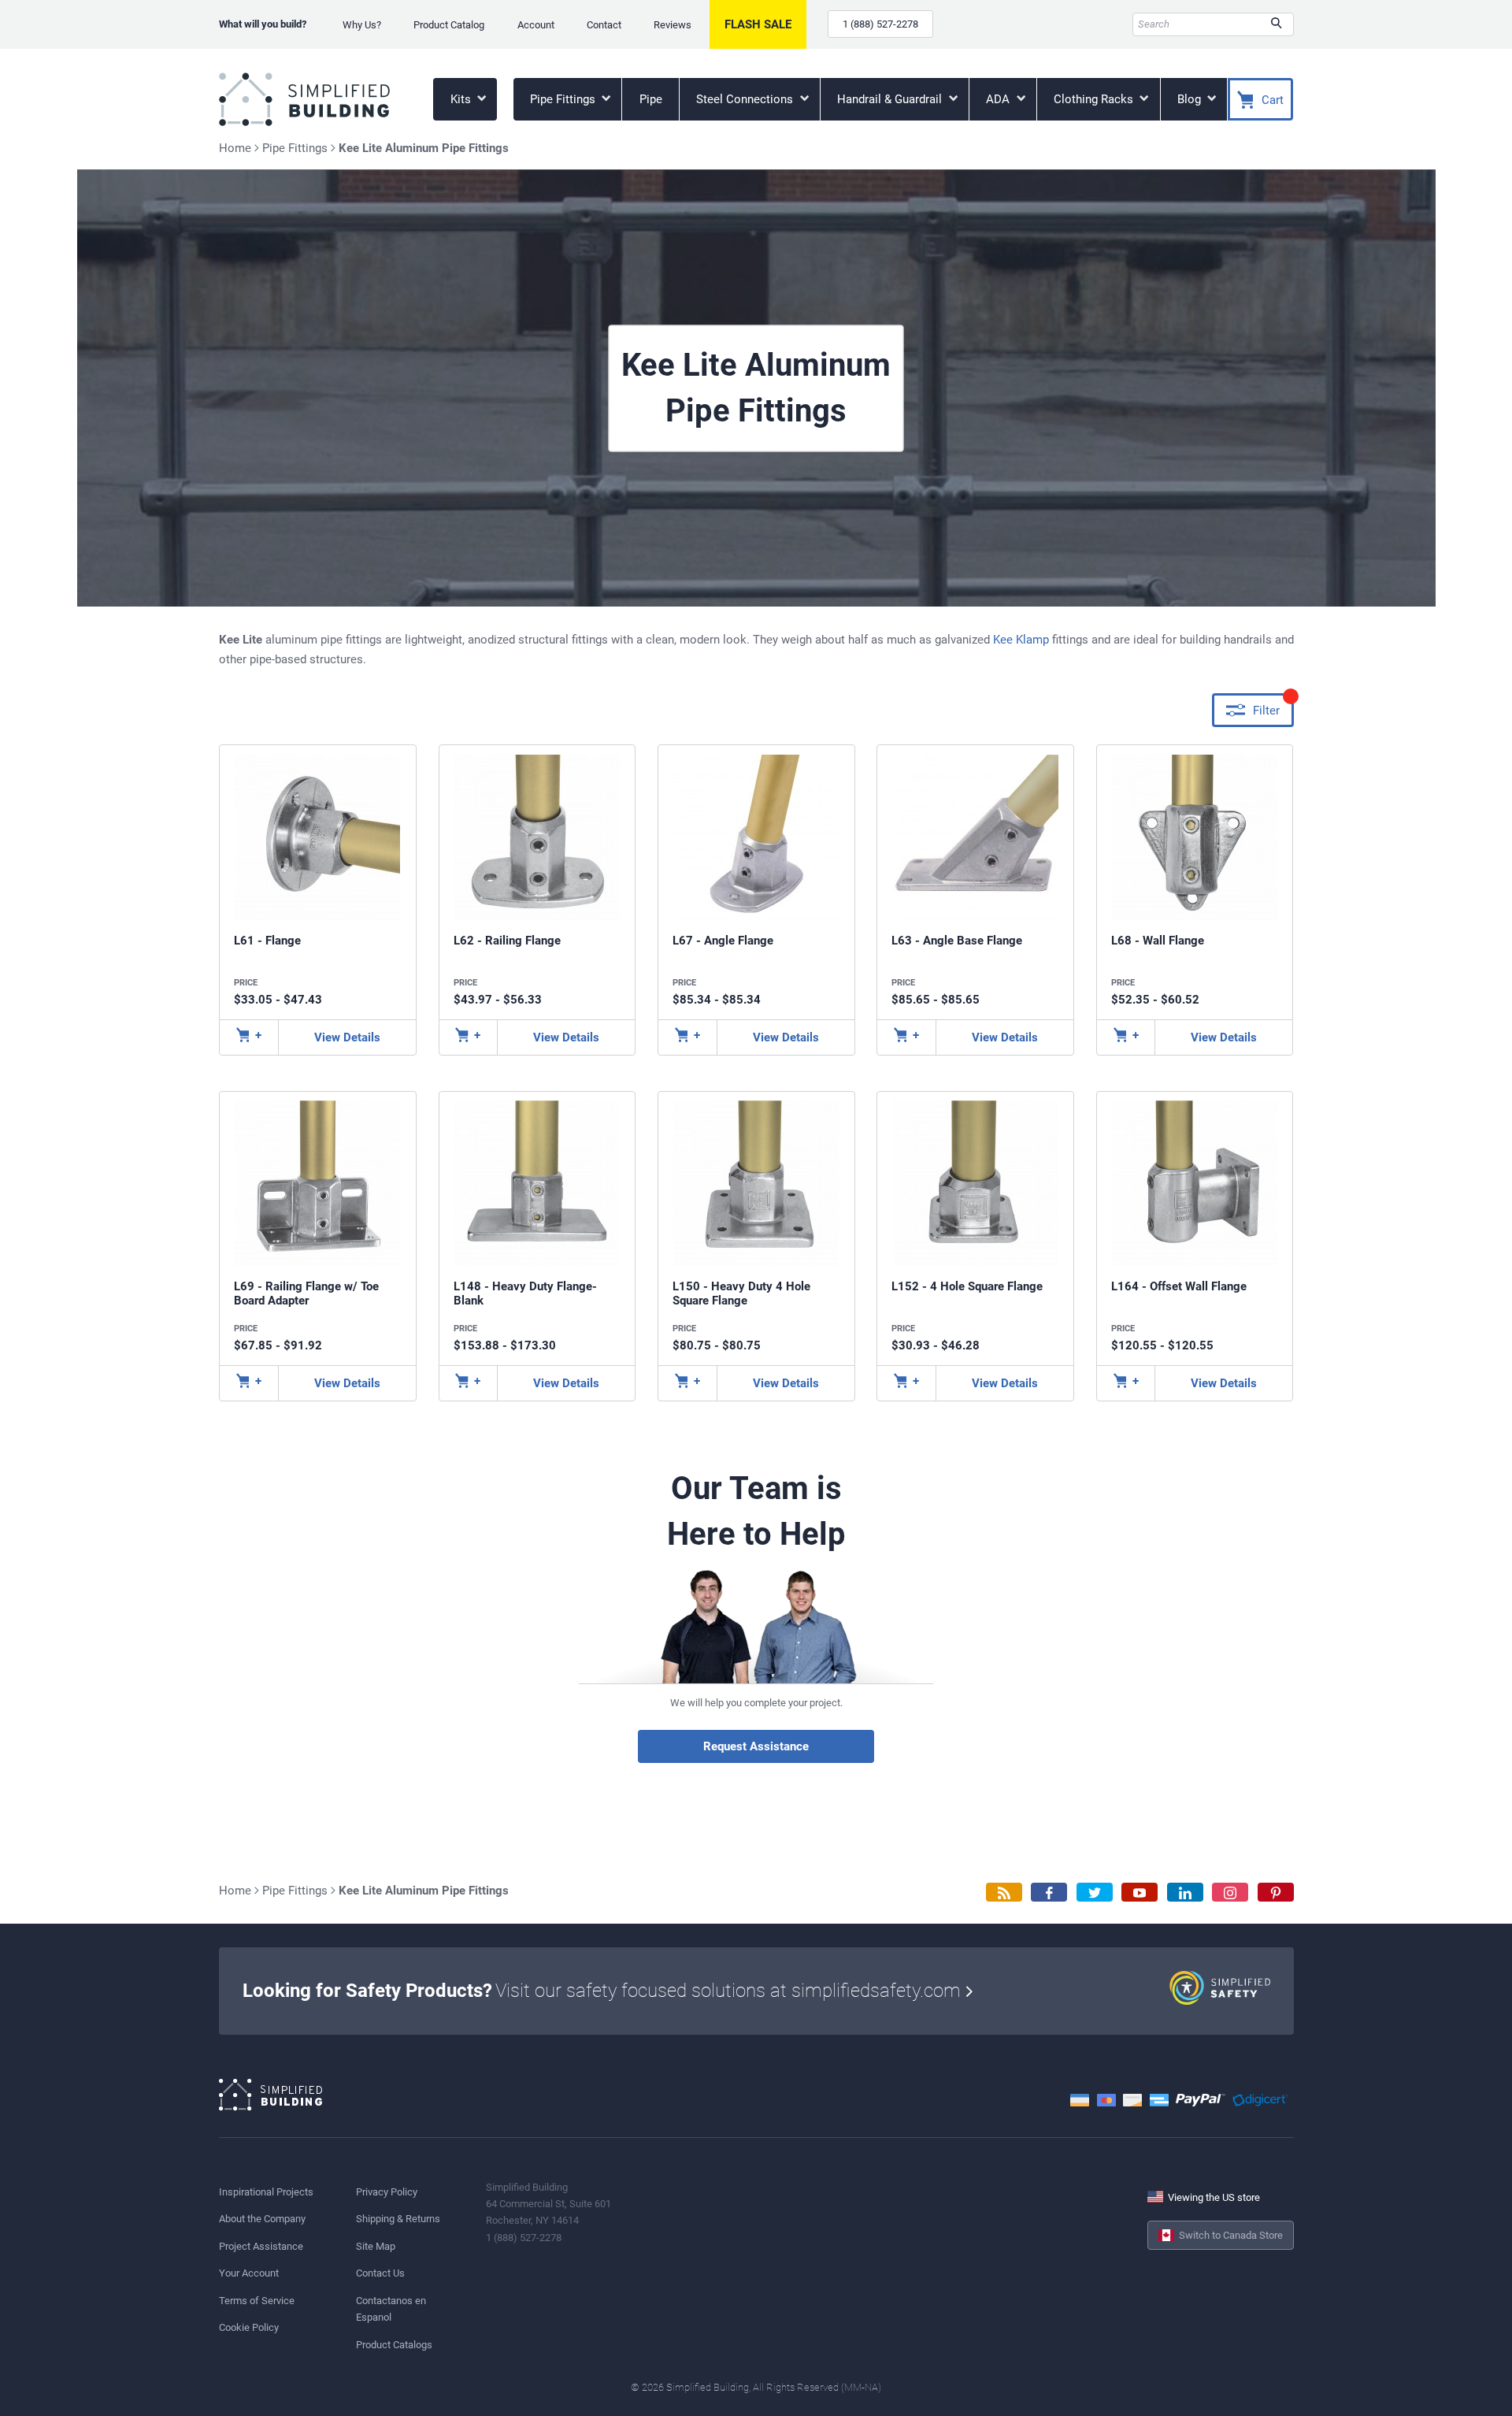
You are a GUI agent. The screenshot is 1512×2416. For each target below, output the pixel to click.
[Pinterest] (1276, 1893)
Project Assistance (261, 2246)
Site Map (376, 2246)
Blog (1191, 99)
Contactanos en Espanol (391, 2309)
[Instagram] (1230, 1893)
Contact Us (380, 2273)
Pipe (651, 99)
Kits (462, 99)
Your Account (249, 2273)
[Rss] (1004, 1893)
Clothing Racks (1095, 99)
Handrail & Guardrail (891, 99)
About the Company (262, 2219)
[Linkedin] (1185, 1893)
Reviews (673, 25)
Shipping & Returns (398, 2219)
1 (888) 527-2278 (880, 24)
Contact (604, 25)
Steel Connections (746, 99)
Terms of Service (257, 2301)
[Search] (1276, 24)
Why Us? (362, 25)
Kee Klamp (1021, 640)
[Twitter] (1095, 1893)
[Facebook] (1049, 1893)
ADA (999, 99)
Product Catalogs (394, 2345)
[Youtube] (1140, 1893)
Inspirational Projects (266, 2192)
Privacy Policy (387, 2192)
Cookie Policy (249, 2327)
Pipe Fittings (564, 99)
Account (536, 25)
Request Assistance (756, 1746)
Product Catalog (449, 25)
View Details (347, 1037)
